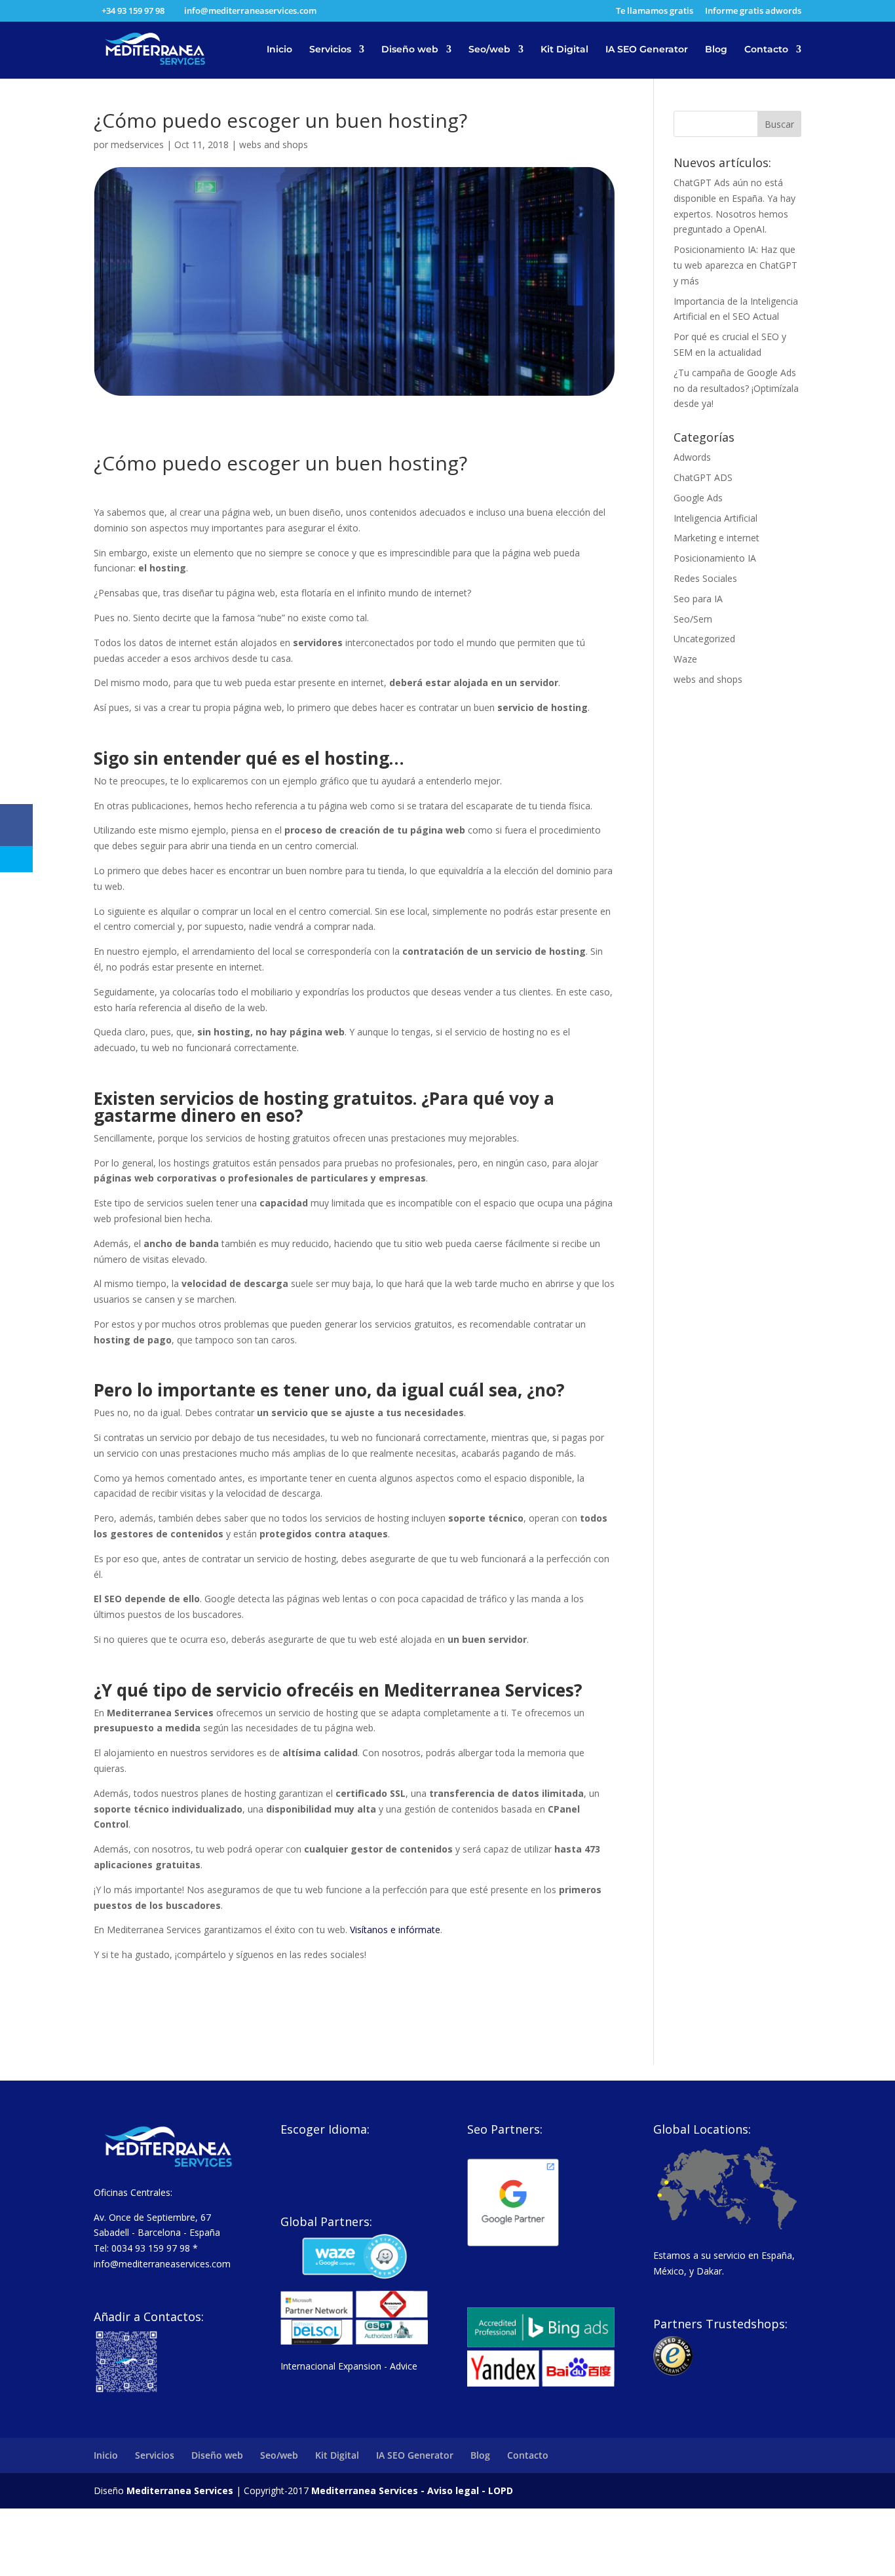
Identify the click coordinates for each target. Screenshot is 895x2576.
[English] (305, 2148)
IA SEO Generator (647, 50)
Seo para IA (698, 599)
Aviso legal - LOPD (469, 2490)
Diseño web (410, 50)
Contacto (766, 50)
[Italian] (373, 2148)
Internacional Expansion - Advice (349, 2366)
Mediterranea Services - (368, 2490)
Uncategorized (704, 639)
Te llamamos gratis (655, 11)
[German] (339, 2148)
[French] (356, 2148)
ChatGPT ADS (703, 477)
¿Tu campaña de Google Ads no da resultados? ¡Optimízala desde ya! (736, 388)
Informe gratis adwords (753, 11)
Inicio (279, 50)
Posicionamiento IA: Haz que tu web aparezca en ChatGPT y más (735, 265)
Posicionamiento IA (715, 558)
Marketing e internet (716, 538)
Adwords (692, 457)
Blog (716, 50)
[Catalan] (322, 2148)
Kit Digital (564, 50)
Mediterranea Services (180, 2490)
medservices (137, 144)
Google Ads (698, 498)
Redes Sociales (705, 578)
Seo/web (489, 50)
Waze (685, 659)
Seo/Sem (693, 619)
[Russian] (305, 2165)
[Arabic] (288, 2165)
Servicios (330, 50)
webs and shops (274, 144)
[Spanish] (288, 2148)
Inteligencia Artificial (715, 518)
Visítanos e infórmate (395, 1930)
